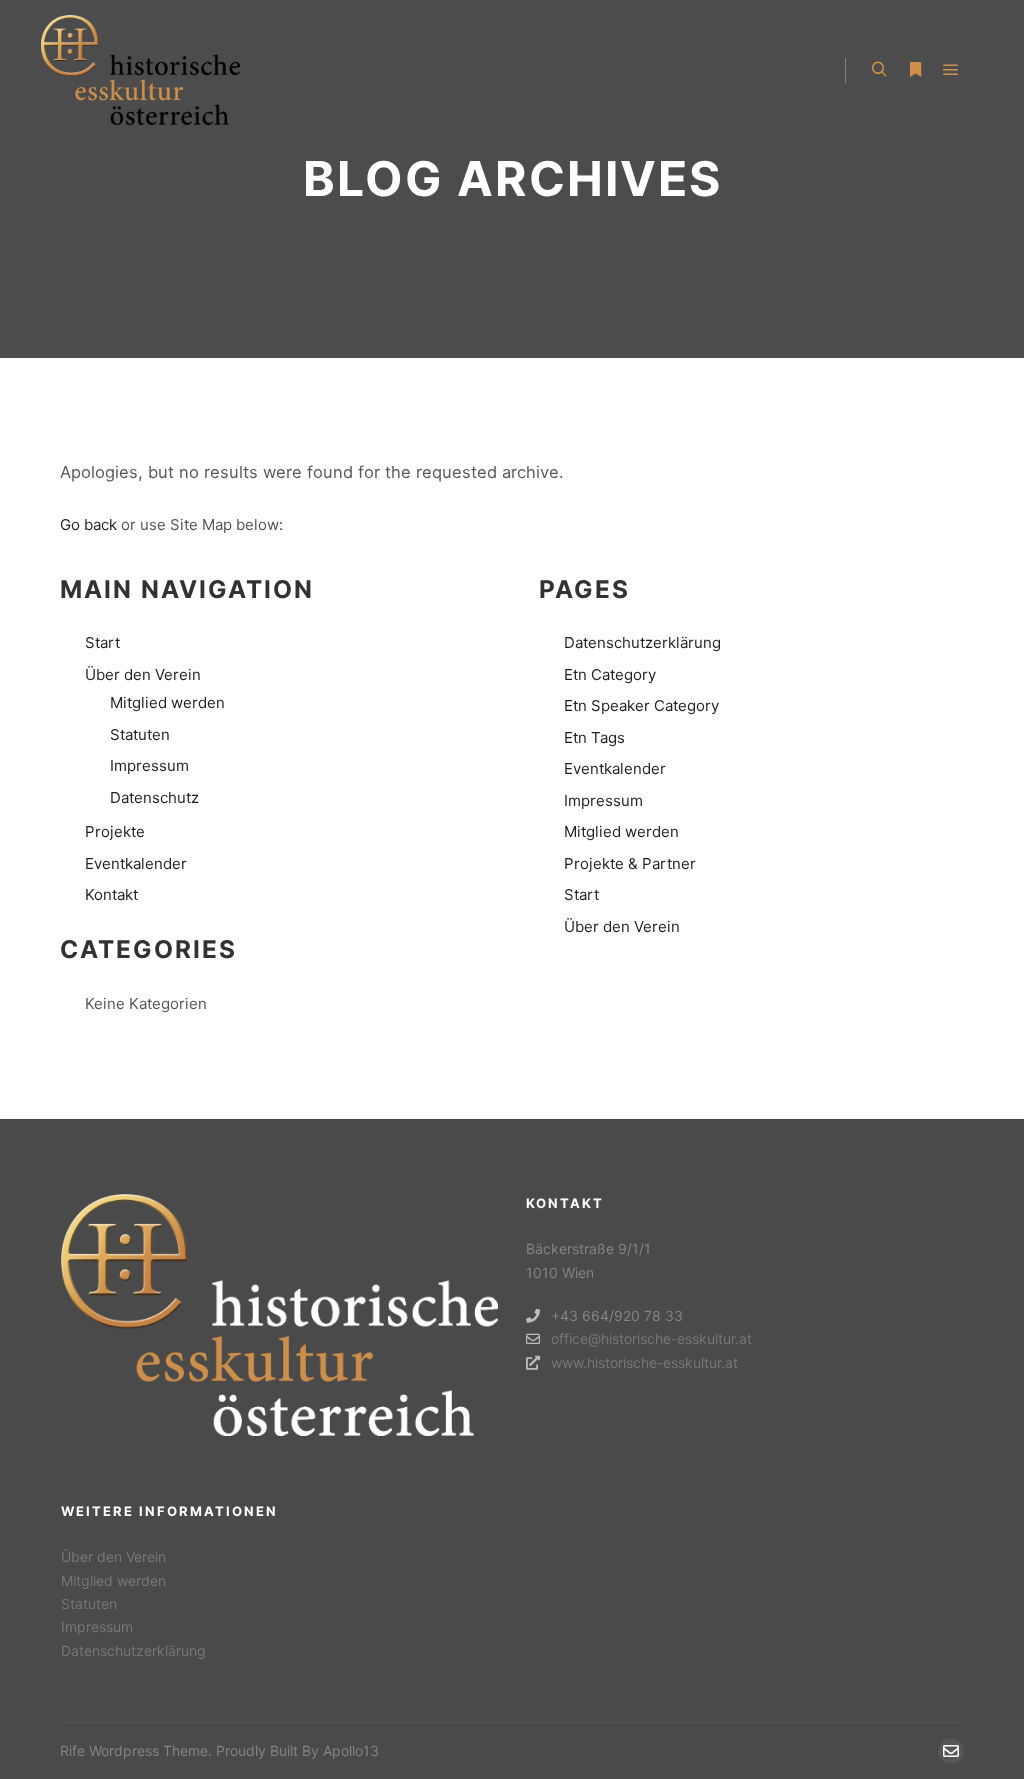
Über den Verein (143, 674)
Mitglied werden (167, 702)
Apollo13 (351, 1750)
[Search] (879, 70)
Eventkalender (136, 863)
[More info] (915, 70)
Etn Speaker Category (641, 705)
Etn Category (610, 674)
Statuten (140, 734)
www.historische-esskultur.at (644, 1362)
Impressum (149, 765)
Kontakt (111, 894)
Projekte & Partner (630, 863)
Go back (88, 524)
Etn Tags (594, 737)
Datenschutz (154, 797)
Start (102, 642)
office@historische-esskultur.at (651, 1338)
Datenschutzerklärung (642, 642)
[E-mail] (951, 1751)
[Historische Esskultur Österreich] (140, 70)
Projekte (115, 831)
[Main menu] (951, 70)
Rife (72, 1750)
